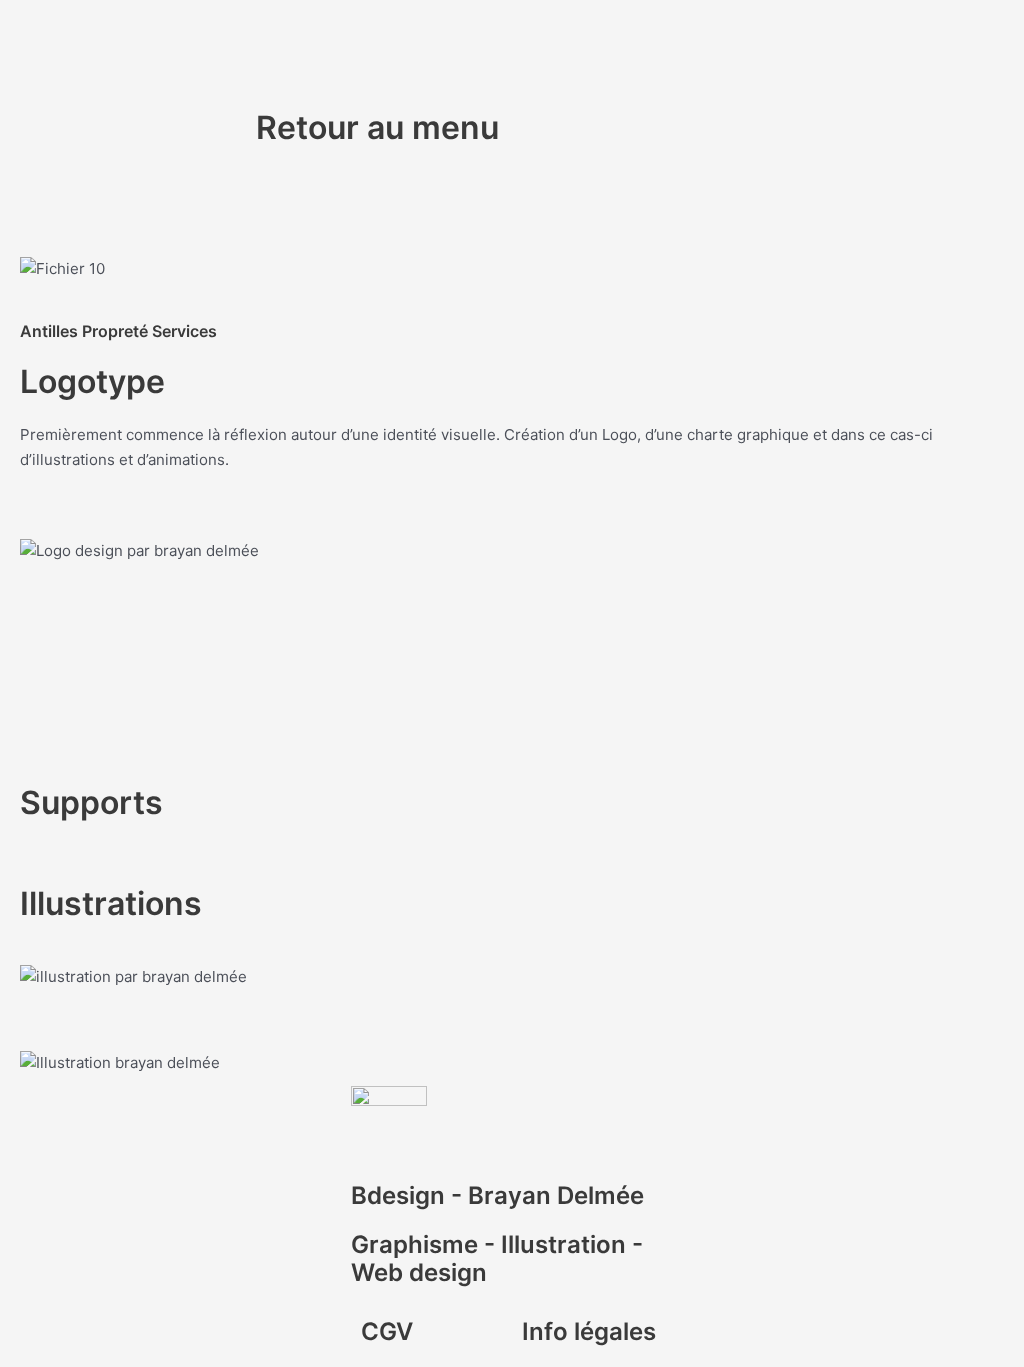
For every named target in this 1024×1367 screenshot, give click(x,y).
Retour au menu (377, 127)
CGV (387, 1331)
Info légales (589, 1331)
